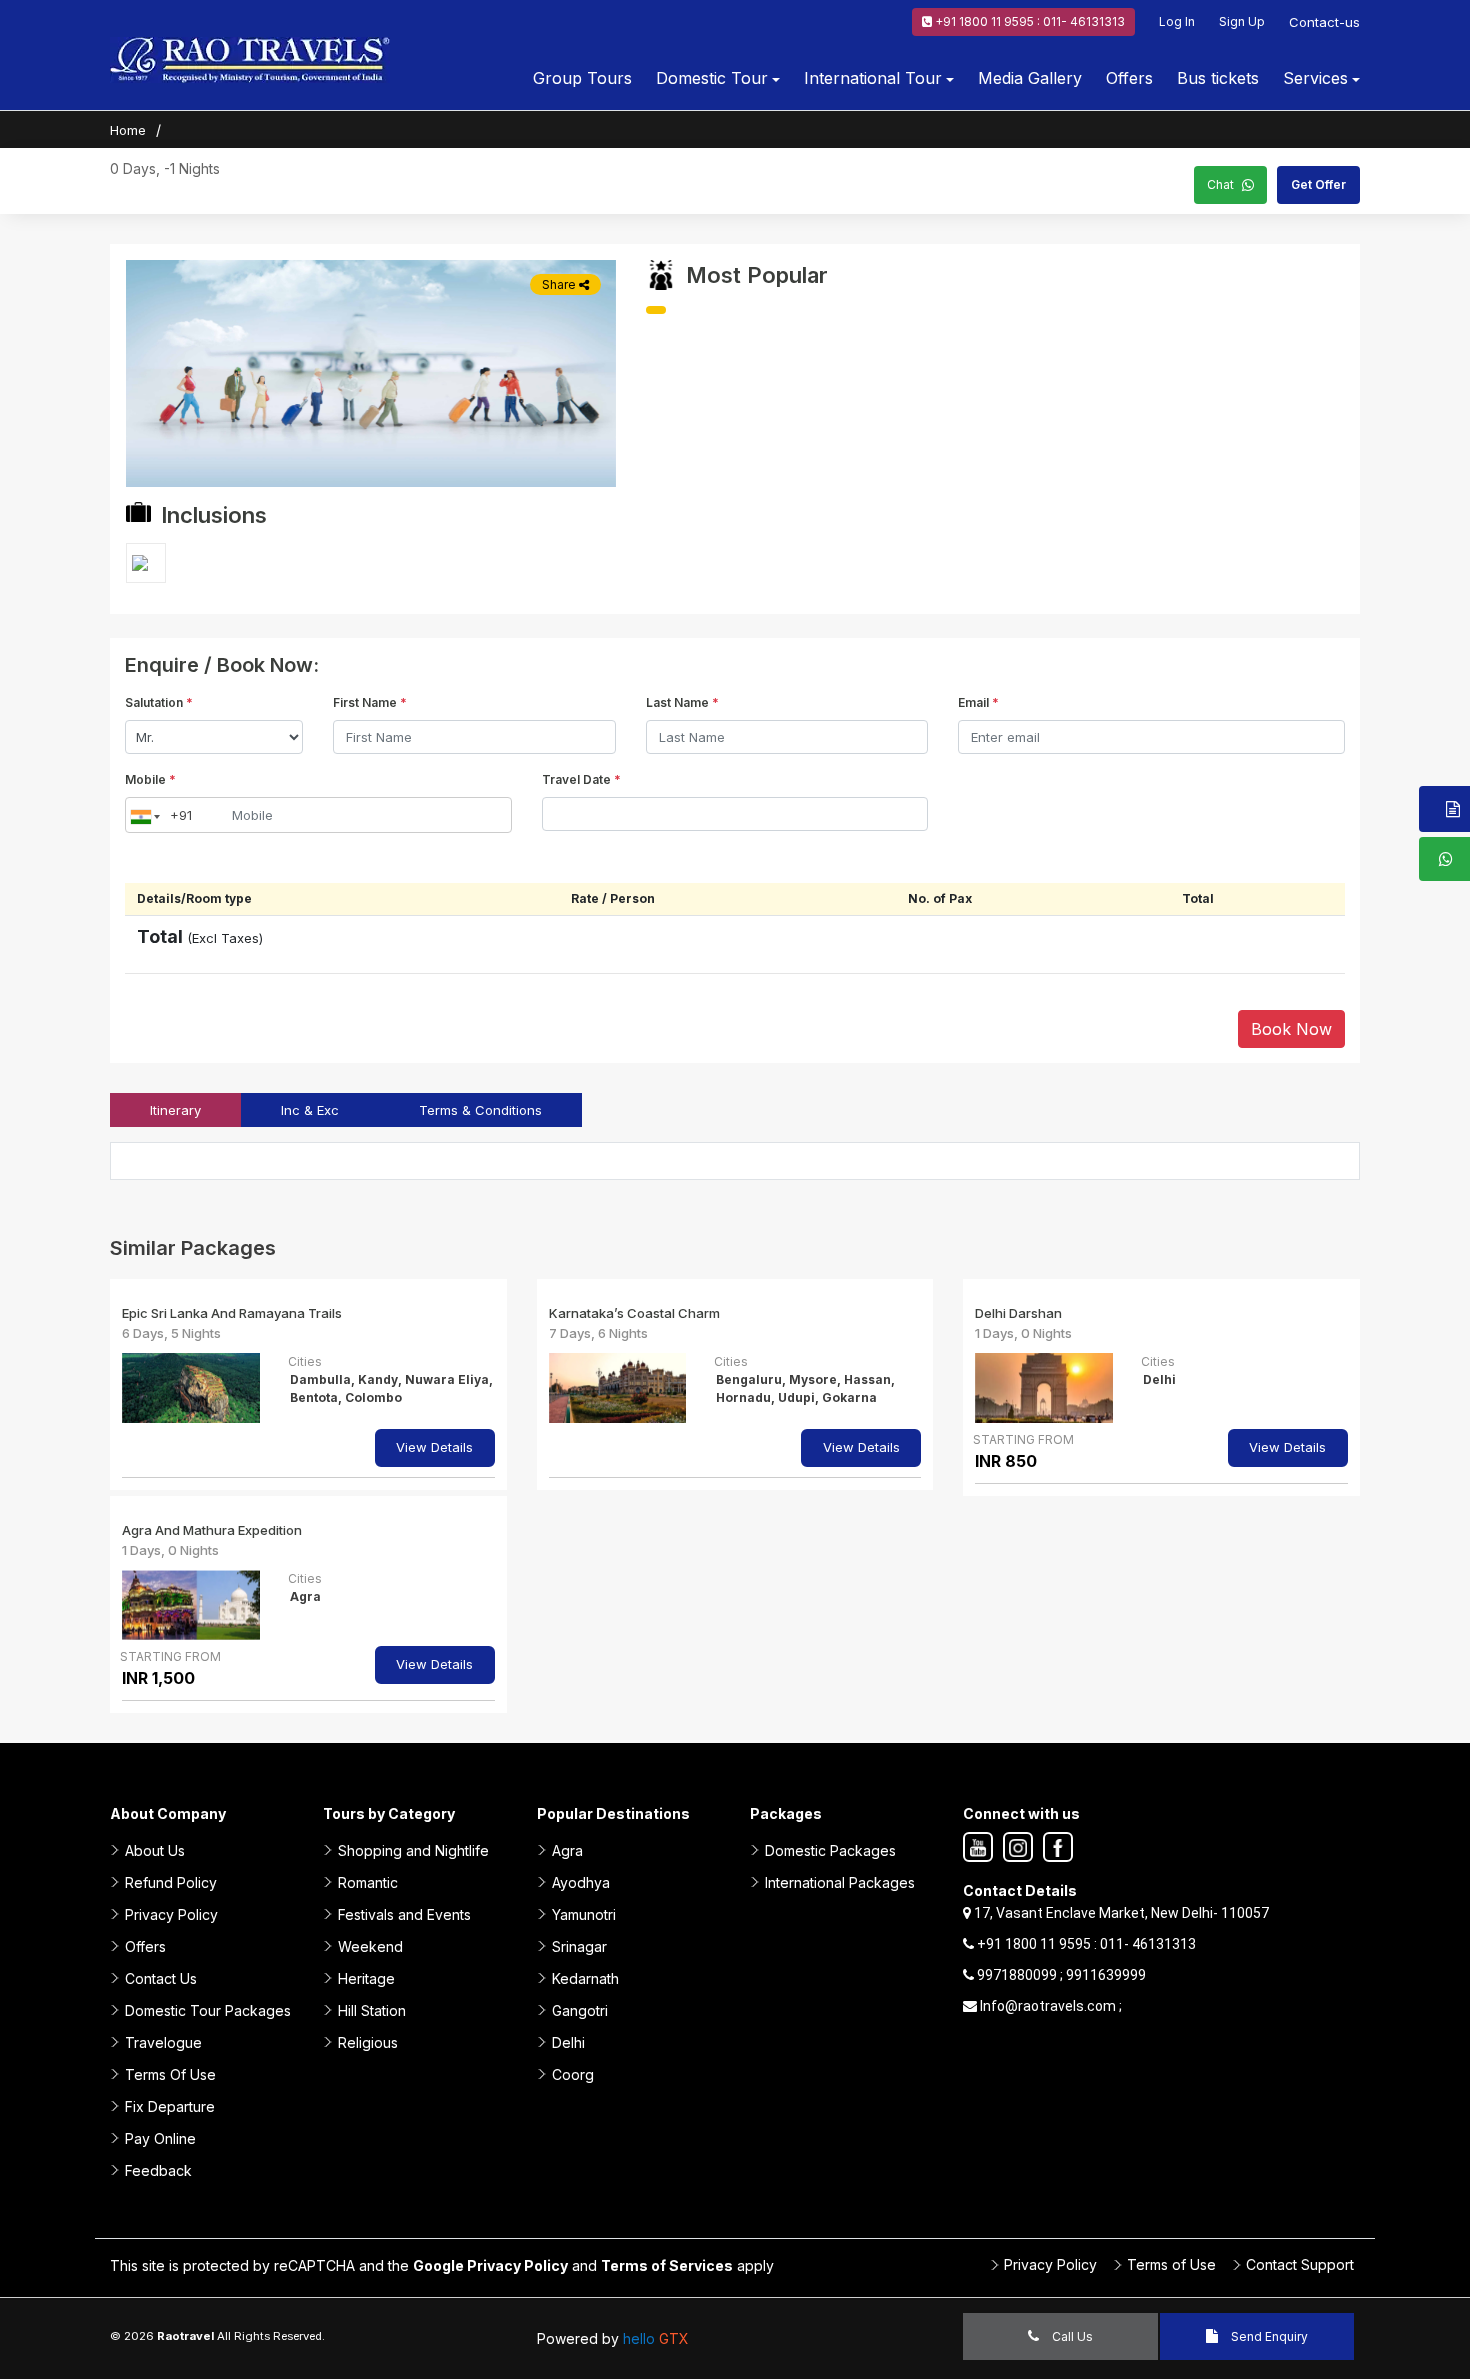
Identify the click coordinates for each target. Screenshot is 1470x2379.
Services (1315, 78)
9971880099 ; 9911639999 (1060, 1975)
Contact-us (1324, 22)
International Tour (873, 78)
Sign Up (1242, 21)
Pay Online (160, 2138)
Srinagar (579, 1946)
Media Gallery (1030, 78)
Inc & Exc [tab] (310, 1110)
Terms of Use (1171, 2264)
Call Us (1071, 2336)
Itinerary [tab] (175, 1110)
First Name (370, 702)
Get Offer (1318, 184)
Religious (368, 2042)
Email (978, 702)
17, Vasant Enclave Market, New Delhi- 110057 (1120, 1913)
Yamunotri (584, 1914)
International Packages (840, 1882)
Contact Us (161, 1978)
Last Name (682, 702)
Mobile (150, 779)
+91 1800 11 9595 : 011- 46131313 (1028, 21)
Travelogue (163, 2042)
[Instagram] (1018, 1848)
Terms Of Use (170, 2074)
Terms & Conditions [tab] (480, 1110)
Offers (1129, 78)
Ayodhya (581, 1882)
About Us (155, 1850)
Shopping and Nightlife (413, 1850)
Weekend (370, 1946)
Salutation (159, 702)
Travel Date (581, 779)
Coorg (573, 2074)
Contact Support (1300, 2264)
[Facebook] (1058, 1848)
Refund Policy (171, 1882)
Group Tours (582, 78)
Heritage (366, 1978)
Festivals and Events (404, 1914)
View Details (434, 1447)
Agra (567, 1850)
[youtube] (978, 1848)
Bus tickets (1218, 78)
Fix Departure (170, 2106)
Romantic (368, 1882)
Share (560, 284)
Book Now (1291, 1029)
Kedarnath (585, 1978)
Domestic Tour (712, 78)
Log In (1177, 21)
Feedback (158, 2170)
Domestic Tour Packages (208, 2010)
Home (128, 130)
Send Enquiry (1268, 2336)
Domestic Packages (830, 1850)
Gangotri (580, 2010)
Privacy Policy (171, 1914)
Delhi (568, 2042)
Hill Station (372, 2010)
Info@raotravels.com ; (1049, 2006)
